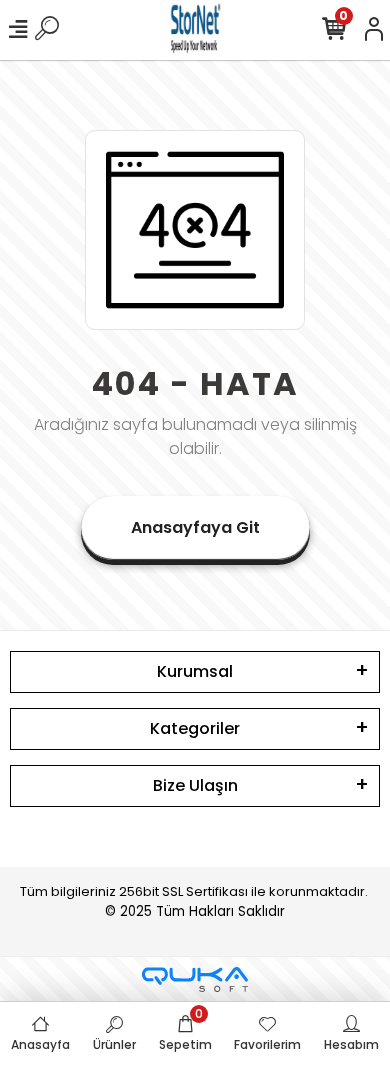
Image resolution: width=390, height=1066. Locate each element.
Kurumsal (195, 671)
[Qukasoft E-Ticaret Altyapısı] (195, 979)
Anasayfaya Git (195, 527)
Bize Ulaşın (195, 785)
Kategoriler (195, 728)
